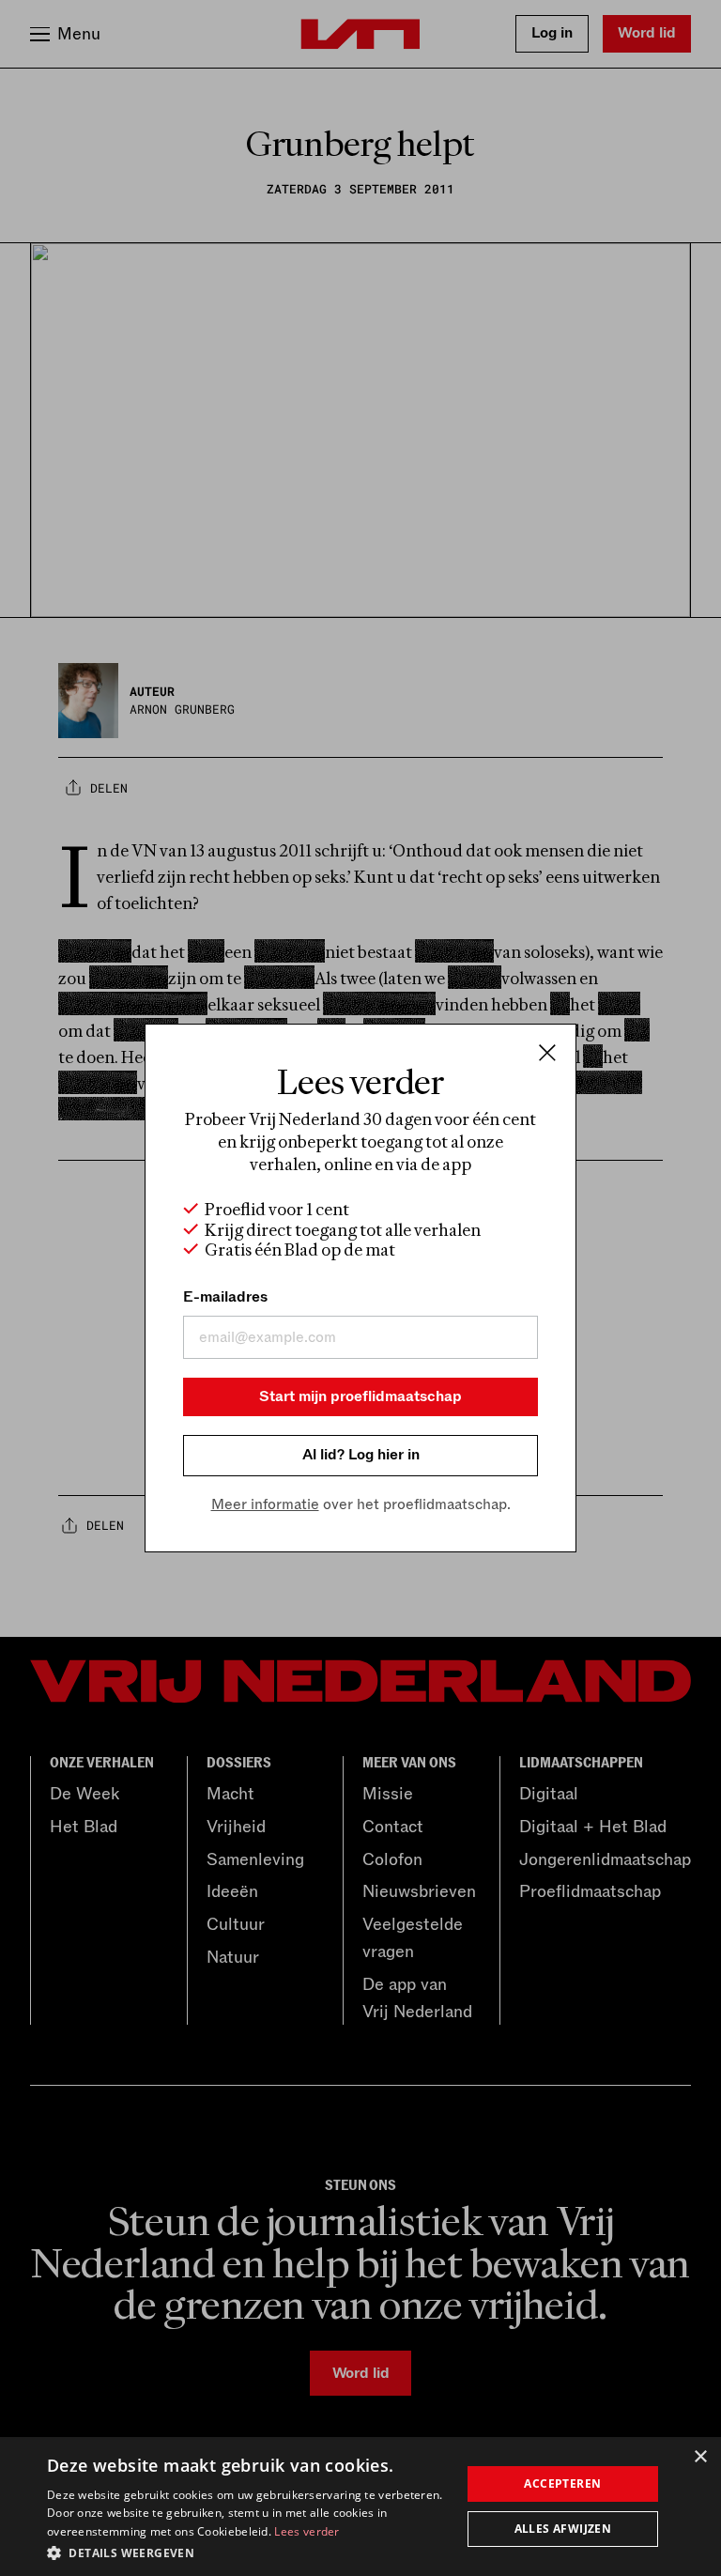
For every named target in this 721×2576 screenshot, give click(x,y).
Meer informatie (265, 1504)
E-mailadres (225, 1297)
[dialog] (360, 2507)
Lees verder (307, 2531)
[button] (248, 2552)
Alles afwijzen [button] (563, 2529)
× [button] (700, 2457)
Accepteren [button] (562, 2483)
